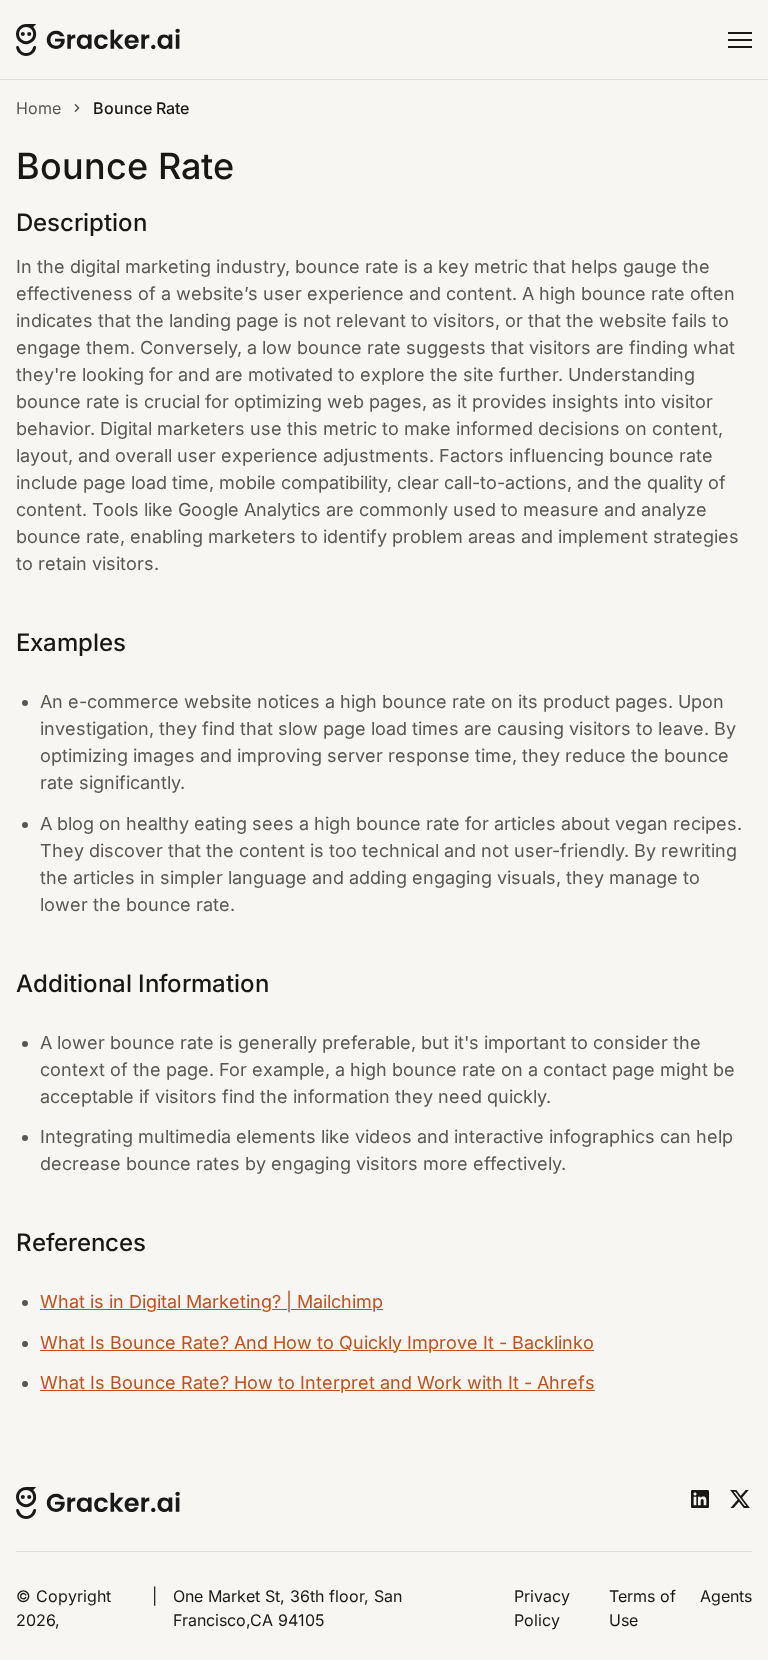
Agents (726, 1596)
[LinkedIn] (700, 1499)
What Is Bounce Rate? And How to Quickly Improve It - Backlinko (317, 1342)
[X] (740, 1499)
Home (38, 108)
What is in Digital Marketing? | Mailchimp (211, 1301)
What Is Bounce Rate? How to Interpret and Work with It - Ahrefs (317, 1382)
